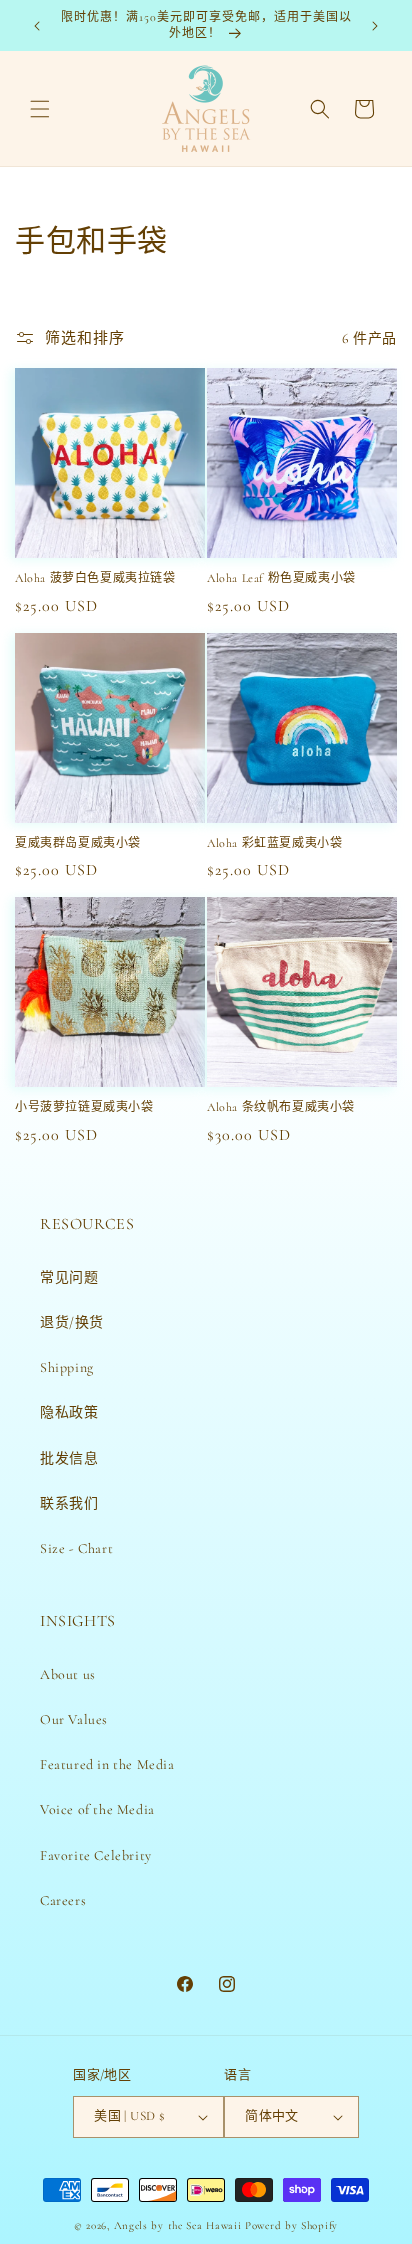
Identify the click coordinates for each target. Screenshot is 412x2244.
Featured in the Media (107, 1764)
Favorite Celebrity (96, 1855)
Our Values (74, 1719)
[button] (40, 109)
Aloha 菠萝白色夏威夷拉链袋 (95, 578)
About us (68, 1674)
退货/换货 (72, 1322)
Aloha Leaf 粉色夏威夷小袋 (281, 578)
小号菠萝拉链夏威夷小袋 (84, 1107)
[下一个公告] (375, 26)
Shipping (67, 1367)
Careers (63, 1900)
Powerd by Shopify (291, 2225)
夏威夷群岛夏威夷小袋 (78, 843)
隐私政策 (69, 1412)
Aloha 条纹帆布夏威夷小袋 (281, 1107)
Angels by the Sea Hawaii (180, 2225)
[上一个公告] (37, 26)
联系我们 (69, 1503)
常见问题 (69, 1277)
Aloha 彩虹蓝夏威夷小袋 (274, 843)
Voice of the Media (97, 1809)
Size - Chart (76, 1548)
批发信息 (69, 1458)
